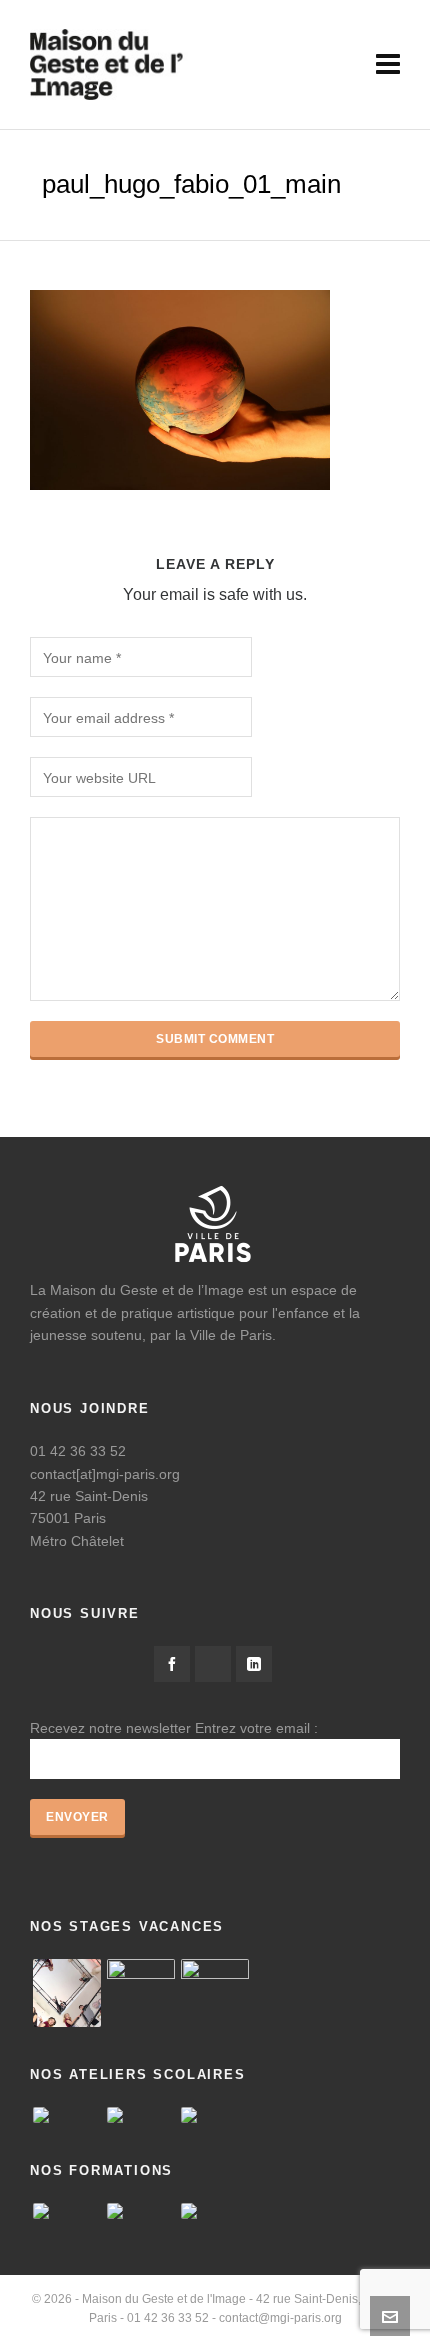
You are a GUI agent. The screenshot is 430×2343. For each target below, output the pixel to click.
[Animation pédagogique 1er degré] (141, 2211)
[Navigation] (388, 65)
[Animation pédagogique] (67, 2211)
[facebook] (172, 1664)
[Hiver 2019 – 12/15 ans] (215, 1993)
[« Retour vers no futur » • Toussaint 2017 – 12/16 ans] (141, 1993)
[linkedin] (254, 1664)
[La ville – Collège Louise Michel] (215, 2115)
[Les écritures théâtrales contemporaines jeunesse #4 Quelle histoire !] (215, 2211)
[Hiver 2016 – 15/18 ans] (67, 1993)
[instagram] (213, 1664)
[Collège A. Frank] (141, 2115)
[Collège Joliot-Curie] (67, 2115)
